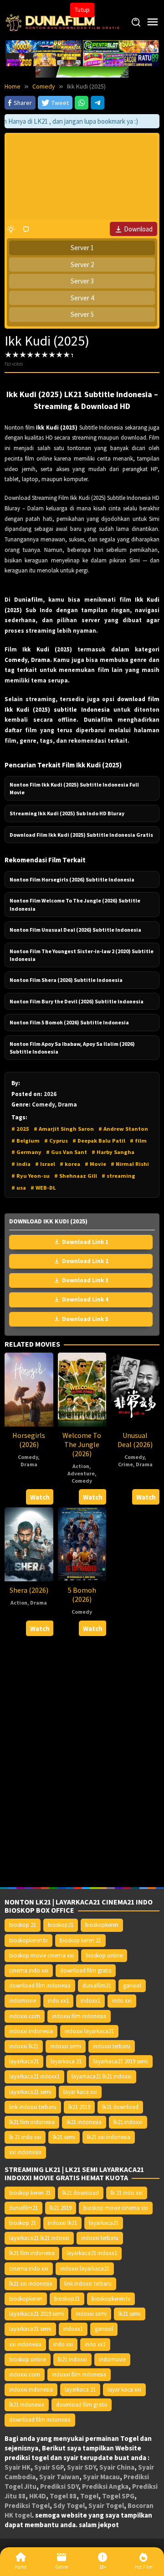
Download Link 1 (85, 1242)
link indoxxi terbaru (33, 2107)
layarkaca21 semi (30, 2092)
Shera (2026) (29, 1590)
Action (81, 1466)
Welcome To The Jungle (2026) (82, 1444)
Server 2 (82, 265)
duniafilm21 (97, 1986)
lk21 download (120, 2107)
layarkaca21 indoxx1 (34, 2076)
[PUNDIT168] (82, 71)
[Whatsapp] (82, 103)
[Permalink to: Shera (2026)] (29, 1544)
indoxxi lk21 (24, 2046)
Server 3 (82, 281)
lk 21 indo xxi (25, 2137)
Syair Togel (106, 2505)
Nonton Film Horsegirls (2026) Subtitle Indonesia (72, 879)
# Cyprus (56, 1141)
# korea (70, 1164)
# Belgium (26, 1141)
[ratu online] (121, 59)
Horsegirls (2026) (29, 1440)
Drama (29, 1464)
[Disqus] (82, 1762)
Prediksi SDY (59, 2486)
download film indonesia (40, 1986)
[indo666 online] (44, 59)
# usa (19, 1188)
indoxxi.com (25, 2016)
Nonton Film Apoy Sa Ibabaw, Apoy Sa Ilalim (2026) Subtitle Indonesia (72, 1048)
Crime (126, 1464)
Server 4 (82, 298)
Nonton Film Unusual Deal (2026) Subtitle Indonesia (75, 930)
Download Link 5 (85, 1319)
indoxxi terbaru (112, 2046)
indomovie (23, 2001)
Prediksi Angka (105, 2486)
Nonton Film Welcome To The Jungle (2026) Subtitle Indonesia (75, 904)
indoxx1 (90, 2001)
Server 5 (82, 314)
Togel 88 (63, 2496)
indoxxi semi (66, 2046)
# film (138, 1141)
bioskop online (104, 1955)
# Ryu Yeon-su (31, 1176)
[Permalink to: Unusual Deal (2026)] (135, 1389)
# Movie (95, 1164)
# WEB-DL (43, 1188)
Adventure (81, 1473)
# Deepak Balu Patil (99, 1141)
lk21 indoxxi (128, 2122)
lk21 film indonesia (32, 2122)
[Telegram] (97, 103)
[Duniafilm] (64, 22)
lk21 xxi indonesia (109, 2137)
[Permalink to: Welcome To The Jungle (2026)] (82, 1389)
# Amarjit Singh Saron (64, 1129)
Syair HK (18, 2467)
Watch (40, 1497)
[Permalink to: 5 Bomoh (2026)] (82, 1544)
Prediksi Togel (27, 2505)
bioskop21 (61, 1925)
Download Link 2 (85, 1261)
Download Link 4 (85, 1299)
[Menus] (153, 22)
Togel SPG (118, 2496)
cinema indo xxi (29, 1970)
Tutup (82, 10)
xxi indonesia (25, 2152)
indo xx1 (58, 2001)
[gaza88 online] (44, 46)
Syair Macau (101, 2477)
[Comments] (26, 229)
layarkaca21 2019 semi (121, 2061)
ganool (132, 1986)
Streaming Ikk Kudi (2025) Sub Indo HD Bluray (67, 813)
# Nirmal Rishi (130, 1164)
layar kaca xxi (80, 2092)
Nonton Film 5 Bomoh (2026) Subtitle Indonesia (69, 1022)
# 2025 (20, 1129)
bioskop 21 (23, 1925)
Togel (89, 2496)
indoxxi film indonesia (79, 2016)
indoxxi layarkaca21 (89, 2031)
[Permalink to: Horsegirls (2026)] (29, 1389)
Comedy (28, 1457)
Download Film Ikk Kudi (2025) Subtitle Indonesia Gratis (81, 835)
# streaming (118, 1176)
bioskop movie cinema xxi (41, 1955)
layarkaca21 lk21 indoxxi (102, 2076)
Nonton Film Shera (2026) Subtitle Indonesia (66, 980)
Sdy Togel (69, 2505)
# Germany (26, 1152)
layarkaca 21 (66, 2061)
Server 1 (82, 248)
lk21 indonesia (84, 2122)
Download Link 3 (85, 1280)
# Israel (45, 1164)
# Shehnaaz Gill (76, 1176)
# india (21, 1164)
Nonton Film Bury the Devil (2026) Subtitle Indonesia (77, 1001)
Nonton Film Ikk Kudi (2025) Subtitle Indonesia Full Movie (74, 788)
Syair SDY (81, 2467)
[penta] (121, 46)
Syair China (117, 2467)
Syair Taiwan (59, 2477)
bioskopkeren (102, 1925)
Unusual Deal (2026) (135, 1440)
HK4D (38, 2496)
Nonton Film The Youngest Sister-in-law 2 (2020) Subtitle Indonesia (82, 955)
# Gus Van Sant (67, 1152)
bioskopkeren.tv (28, 1940)
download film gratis (86, 1970)
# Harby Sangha (113, 1152)
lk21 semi (64, 2137)
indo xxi (122, 2001)
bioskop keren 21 (80, 1940)
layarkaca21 (24, 2061)
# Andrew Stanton (123, 1129)
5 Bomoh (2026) (82, 1595)
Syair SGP (49, 2467)
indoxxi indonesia (31, 2031)
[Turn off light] (11, 229)
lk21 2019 (79, 2107)
